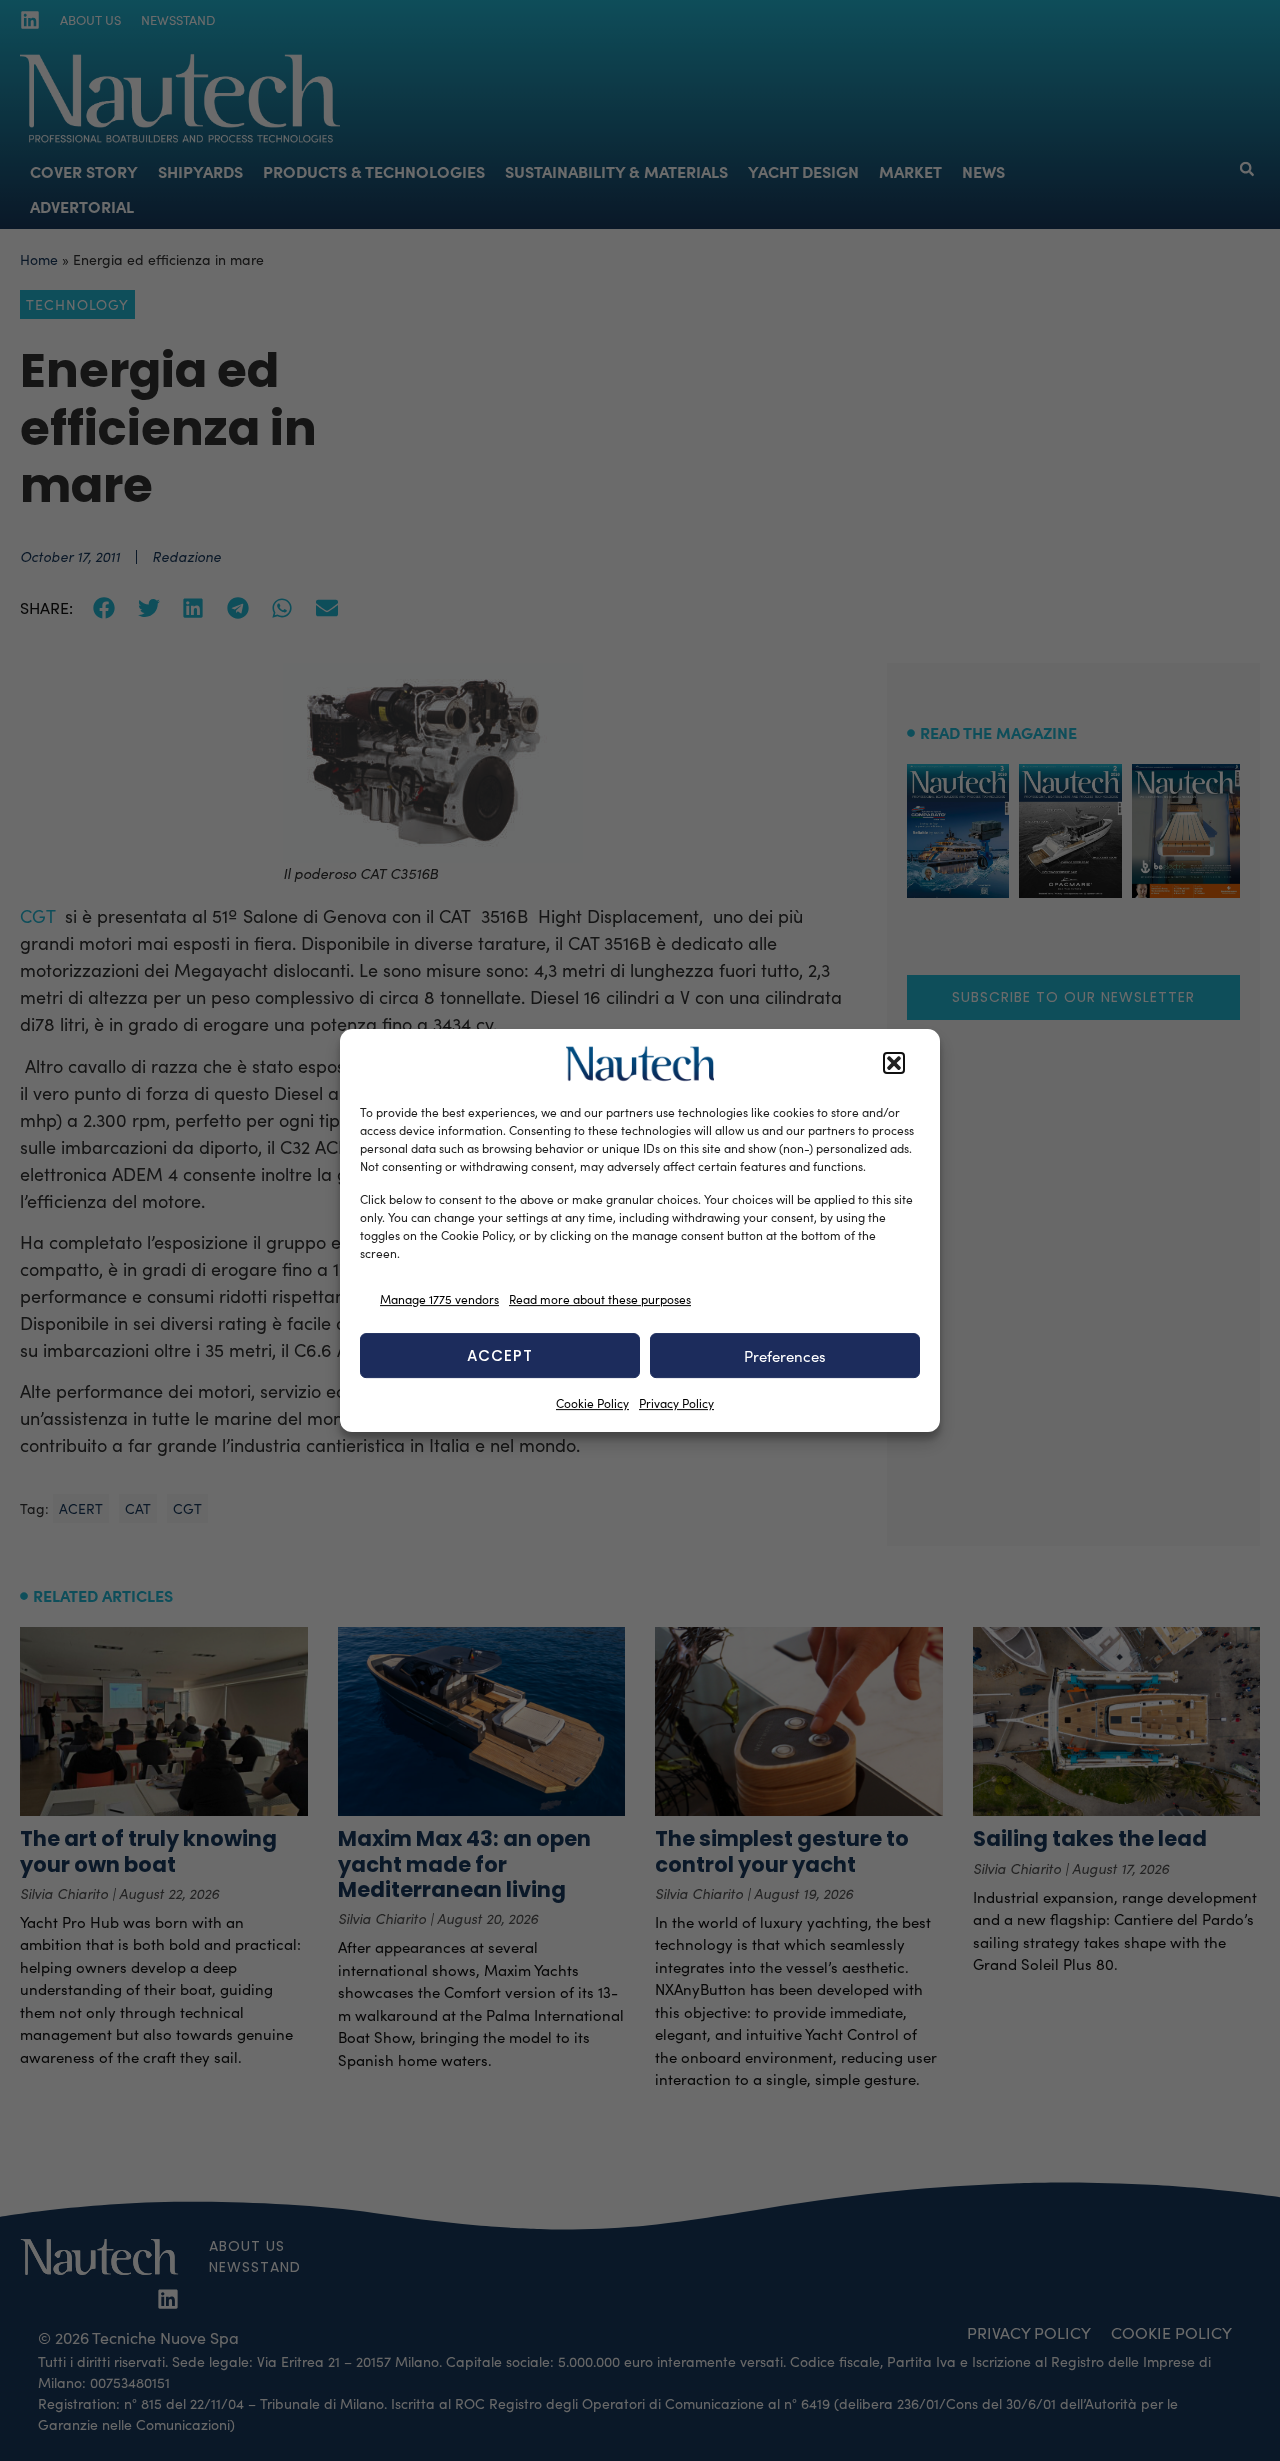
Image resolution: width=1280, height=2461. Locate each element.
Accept (500, 1355)
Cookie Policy (592, 1403)
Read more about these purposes (600, 1299)
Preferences (785, 1356)
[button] (894, 1064)
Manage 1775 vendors (439, 1299)
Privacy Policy (676, 1403)
